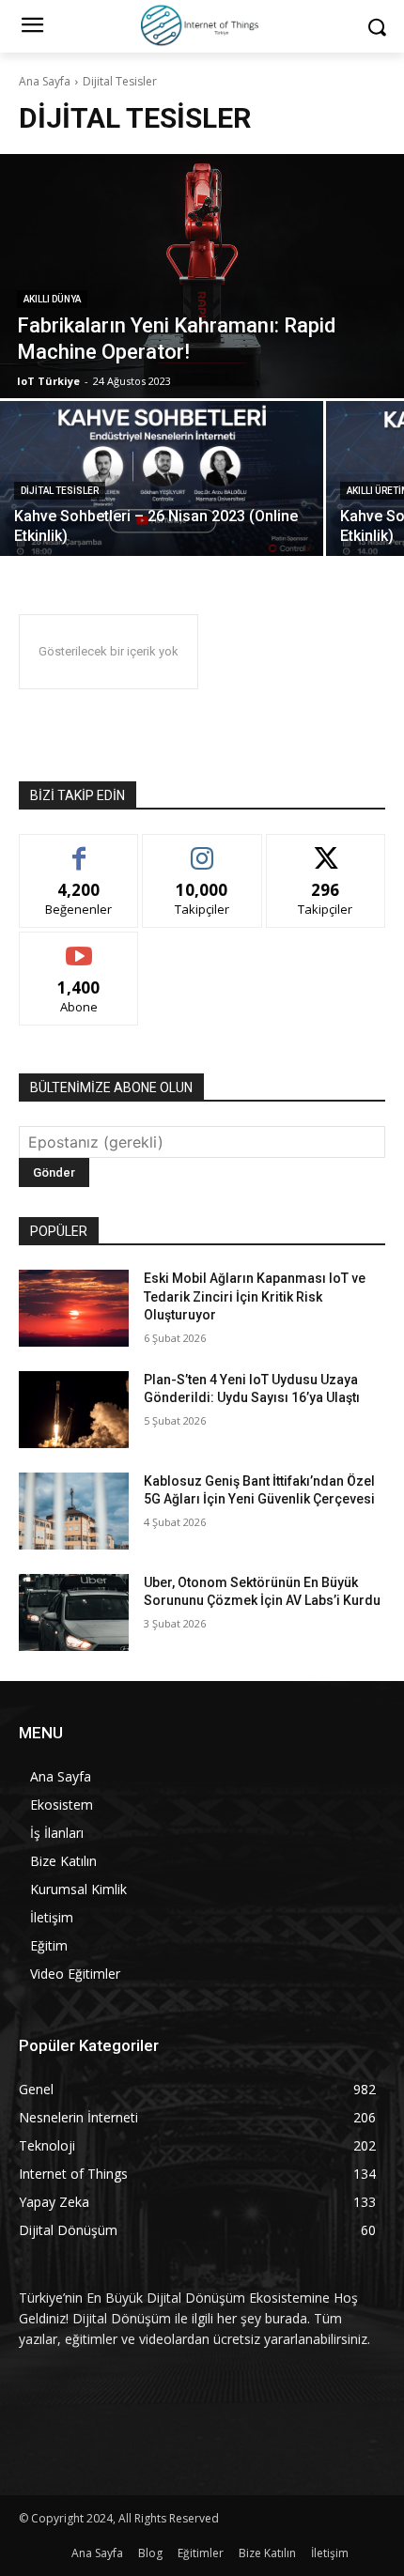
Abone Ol (79, 946)
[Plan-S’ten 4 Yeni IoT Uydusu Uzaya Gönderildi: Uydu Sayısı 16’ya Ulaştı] (74, 1410)
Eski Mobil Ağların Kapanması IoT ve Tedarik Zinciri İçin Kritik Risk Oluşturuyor (255, 1296)
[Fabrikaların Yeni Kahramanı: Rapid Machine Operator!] (202, 276)
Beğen (79, 848)
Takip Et (202, 848)
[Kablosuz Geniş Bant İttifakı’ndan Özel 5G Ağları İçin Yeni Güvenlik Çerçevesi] (74, 1511)
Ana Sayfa (45, 81)
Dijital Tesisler (60, 491)
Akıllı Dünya (52, 299)
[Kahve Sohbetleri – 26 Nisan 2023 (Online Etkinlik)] (162, 478)
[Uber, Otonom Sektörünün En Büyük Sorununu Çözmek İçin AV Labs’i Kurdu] (74, 1612)
